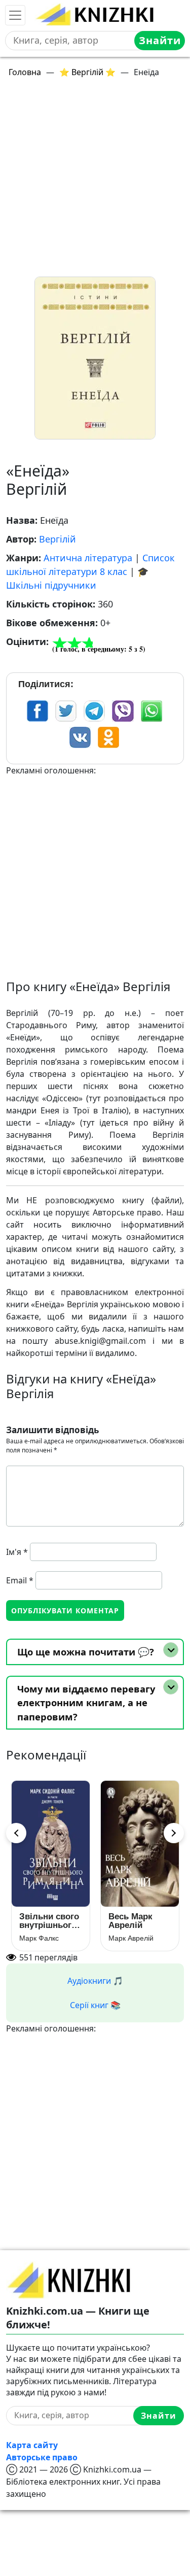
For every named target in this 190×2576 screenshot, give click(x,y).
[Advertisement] (95, 181)
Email (20, 1580)
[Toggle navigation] (15, 15)
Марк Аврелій (131, 1938)
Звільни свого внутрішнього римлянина (49, 1921)
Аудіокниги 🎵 (95, 1981)
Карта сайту (32, 2445)
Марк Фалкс (39, 1938)
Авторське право (42, 2457)
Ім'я (17, 1552)
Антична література (88, 558)
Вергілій (58, 539)
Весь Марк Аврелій (130, 1921)
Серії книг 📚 (95, 2005)
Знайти (160, 40)
